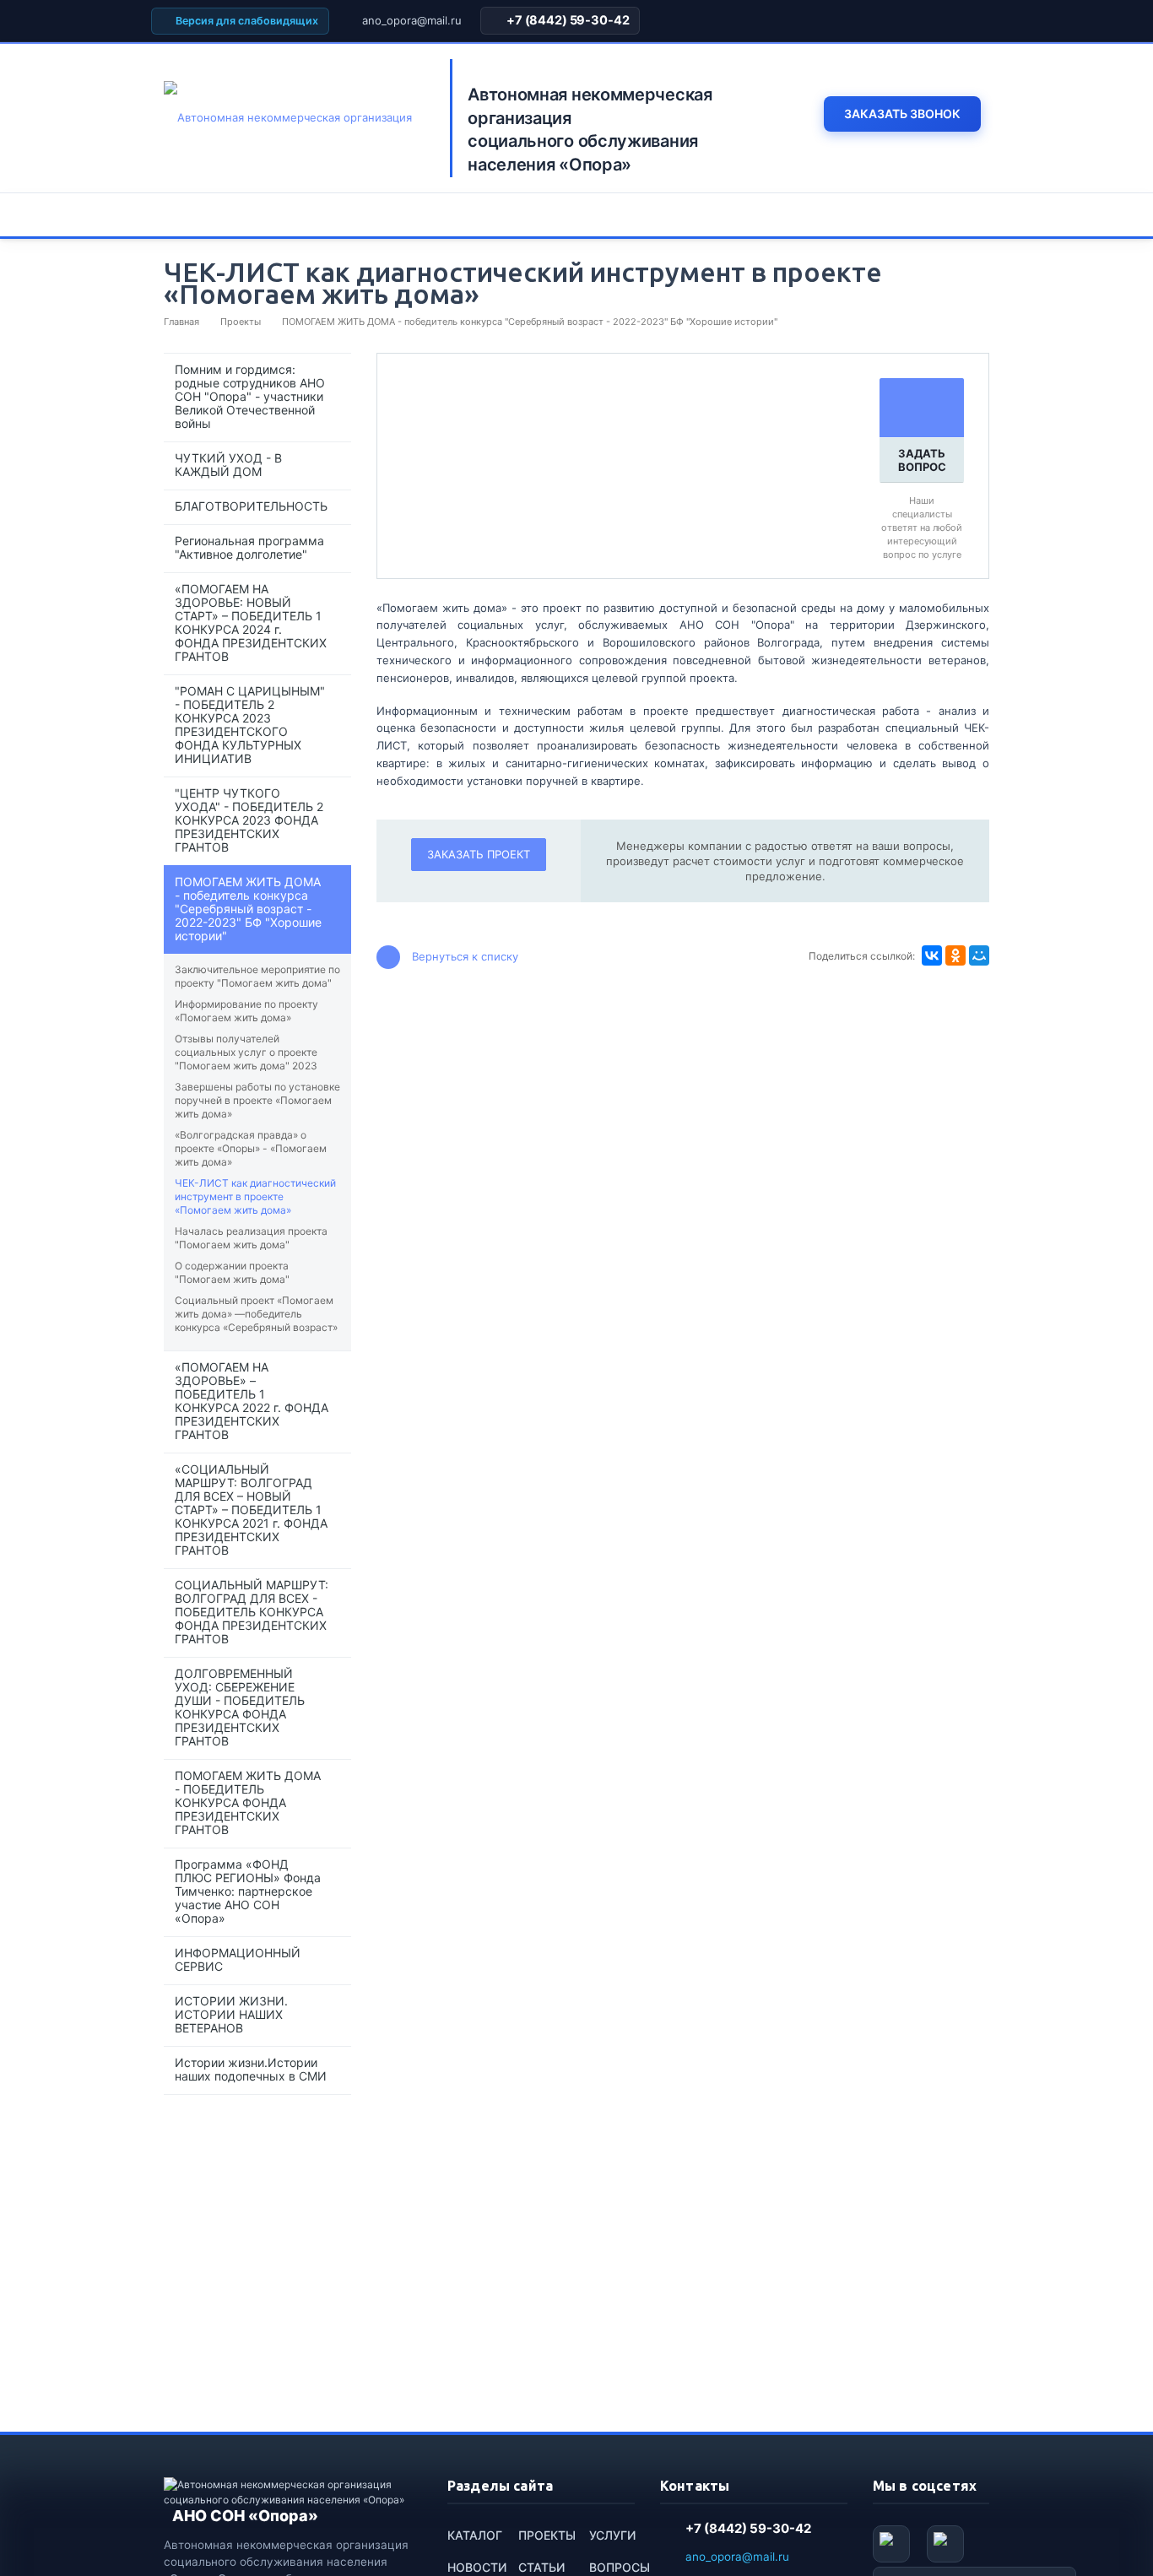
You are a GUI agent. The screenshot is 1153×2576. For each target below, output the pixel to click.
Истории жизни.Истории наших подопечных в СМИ (251, 2069)
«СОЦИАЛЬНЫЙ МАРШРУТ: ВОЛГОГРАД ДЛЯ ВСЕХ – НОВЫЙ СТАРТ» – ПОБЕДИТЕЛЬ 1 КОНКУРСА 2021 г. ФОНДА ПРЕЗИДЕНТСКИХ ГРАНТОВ (251, 1510)
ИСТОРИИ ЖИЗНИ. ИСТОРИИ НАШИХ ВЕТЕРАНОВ (231, 2014)
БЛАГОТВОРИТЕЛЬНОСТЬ (251, 506)
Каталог (475, 2535)
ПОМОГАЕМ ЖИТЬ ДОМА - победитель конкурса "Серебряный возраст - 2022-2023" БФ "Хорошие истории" (248, 909)
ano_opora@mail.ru (412, 20)
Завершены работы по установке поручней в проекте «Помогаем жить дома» (257, 1100)
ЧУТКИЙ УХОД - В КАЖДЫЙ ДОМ (228, 465)
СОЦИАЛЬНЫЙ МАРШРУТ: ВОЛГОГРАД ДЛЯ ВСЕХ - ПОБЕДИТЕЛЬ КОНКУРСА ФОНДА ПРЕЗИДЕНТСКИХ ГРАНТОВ (252, 1612)
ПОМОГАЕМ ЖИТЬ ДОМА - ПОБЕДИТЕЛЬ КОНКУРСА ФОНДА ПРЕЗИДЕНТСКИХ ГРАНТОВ (248, 1802)
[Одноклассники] (955, 955)
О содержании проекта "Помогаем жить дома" (232, 1272)
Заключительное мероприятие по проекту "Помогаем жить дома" (257, 976)
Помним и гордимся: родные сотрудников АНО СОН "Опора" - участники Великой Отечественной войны (250, 396)
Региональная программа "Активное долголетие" (249, 547)
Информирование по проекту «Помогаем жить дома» (246, 1011)
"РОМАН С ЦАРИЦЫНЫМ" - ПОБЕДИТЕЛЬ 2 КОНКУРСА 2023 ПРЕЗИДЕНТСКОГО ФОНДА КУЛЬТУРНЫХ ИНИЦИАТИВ (250, 725)
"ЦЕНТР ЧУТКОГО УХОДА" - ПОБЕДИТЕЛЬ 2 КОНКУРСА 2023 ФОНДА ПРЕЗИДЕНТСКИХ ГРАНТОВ (249, 820)
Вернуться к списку (465, 955)
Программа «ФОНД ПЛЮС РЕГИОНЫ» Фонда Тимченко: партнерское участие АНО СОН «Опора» (248, 1891)
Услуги (612, 2535)
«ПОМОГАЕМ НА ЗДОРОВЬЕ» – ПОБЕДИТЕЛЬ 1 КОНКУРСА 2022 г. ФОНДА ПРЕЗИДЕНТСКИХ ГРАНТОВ (252, 1401)
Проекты (547, 2535)
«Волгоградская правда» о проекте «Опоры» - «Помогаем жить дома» (251, 1148)
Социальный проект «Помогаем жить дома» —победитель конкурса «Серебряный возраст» (256, 1314)
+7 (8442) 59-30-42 (568, 20)
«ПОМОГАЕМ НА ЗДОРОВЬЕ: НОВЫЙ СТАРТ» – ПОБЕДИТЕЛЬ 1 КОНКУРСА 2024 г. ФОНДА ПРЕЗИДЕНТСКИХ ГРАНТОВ (251, 622)
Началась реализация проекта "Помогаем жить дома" (251, 1238)
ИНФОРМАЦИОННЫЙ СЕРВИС (238, 1959)
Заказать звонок (902, 114)
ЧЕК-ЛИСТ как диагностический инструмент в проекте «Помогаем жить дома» (255, 1196)
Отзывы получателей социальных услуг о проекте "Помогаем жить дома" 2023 (246, 1052)
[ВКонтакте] (932, 955)
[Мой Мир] (979, 955)
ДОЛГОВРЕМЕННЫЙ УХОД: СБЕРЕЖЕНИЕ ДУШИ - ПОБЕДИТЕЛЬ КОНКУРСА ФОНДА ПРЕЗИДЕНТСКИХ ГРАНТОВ (240, 1707)
